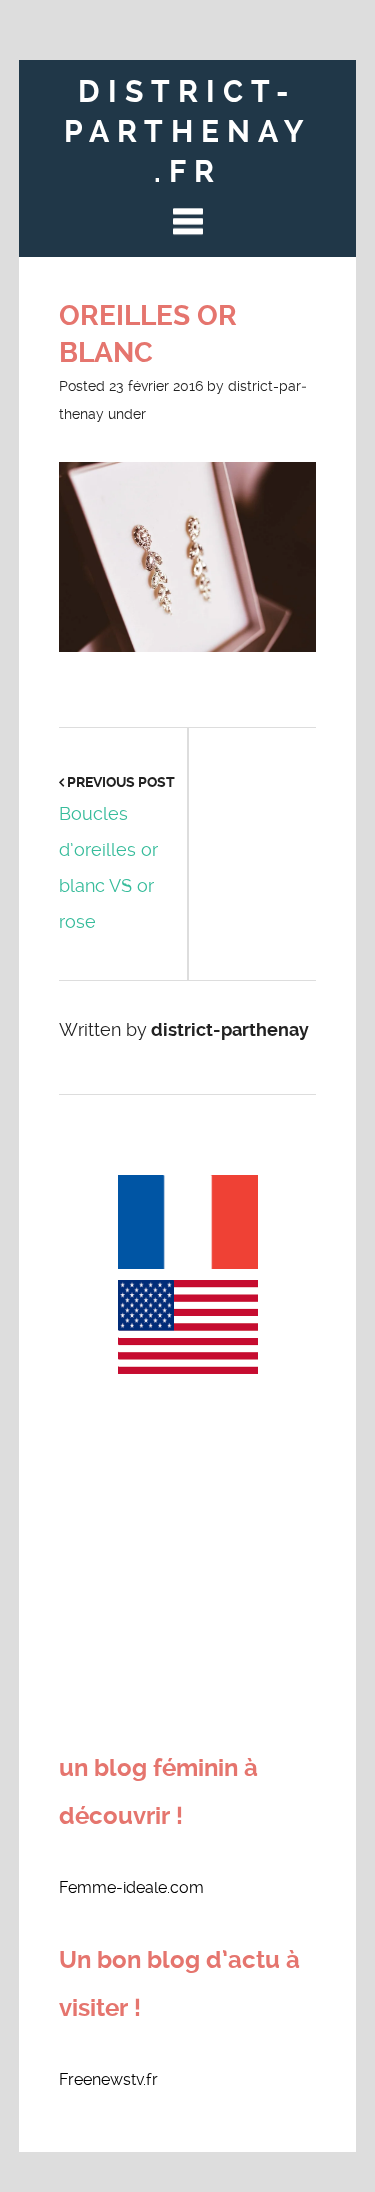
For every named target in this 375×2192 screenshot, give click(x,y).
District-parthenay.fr (187, 131)
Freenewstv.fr (108, 2079)
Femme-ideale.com (131, 1887)
